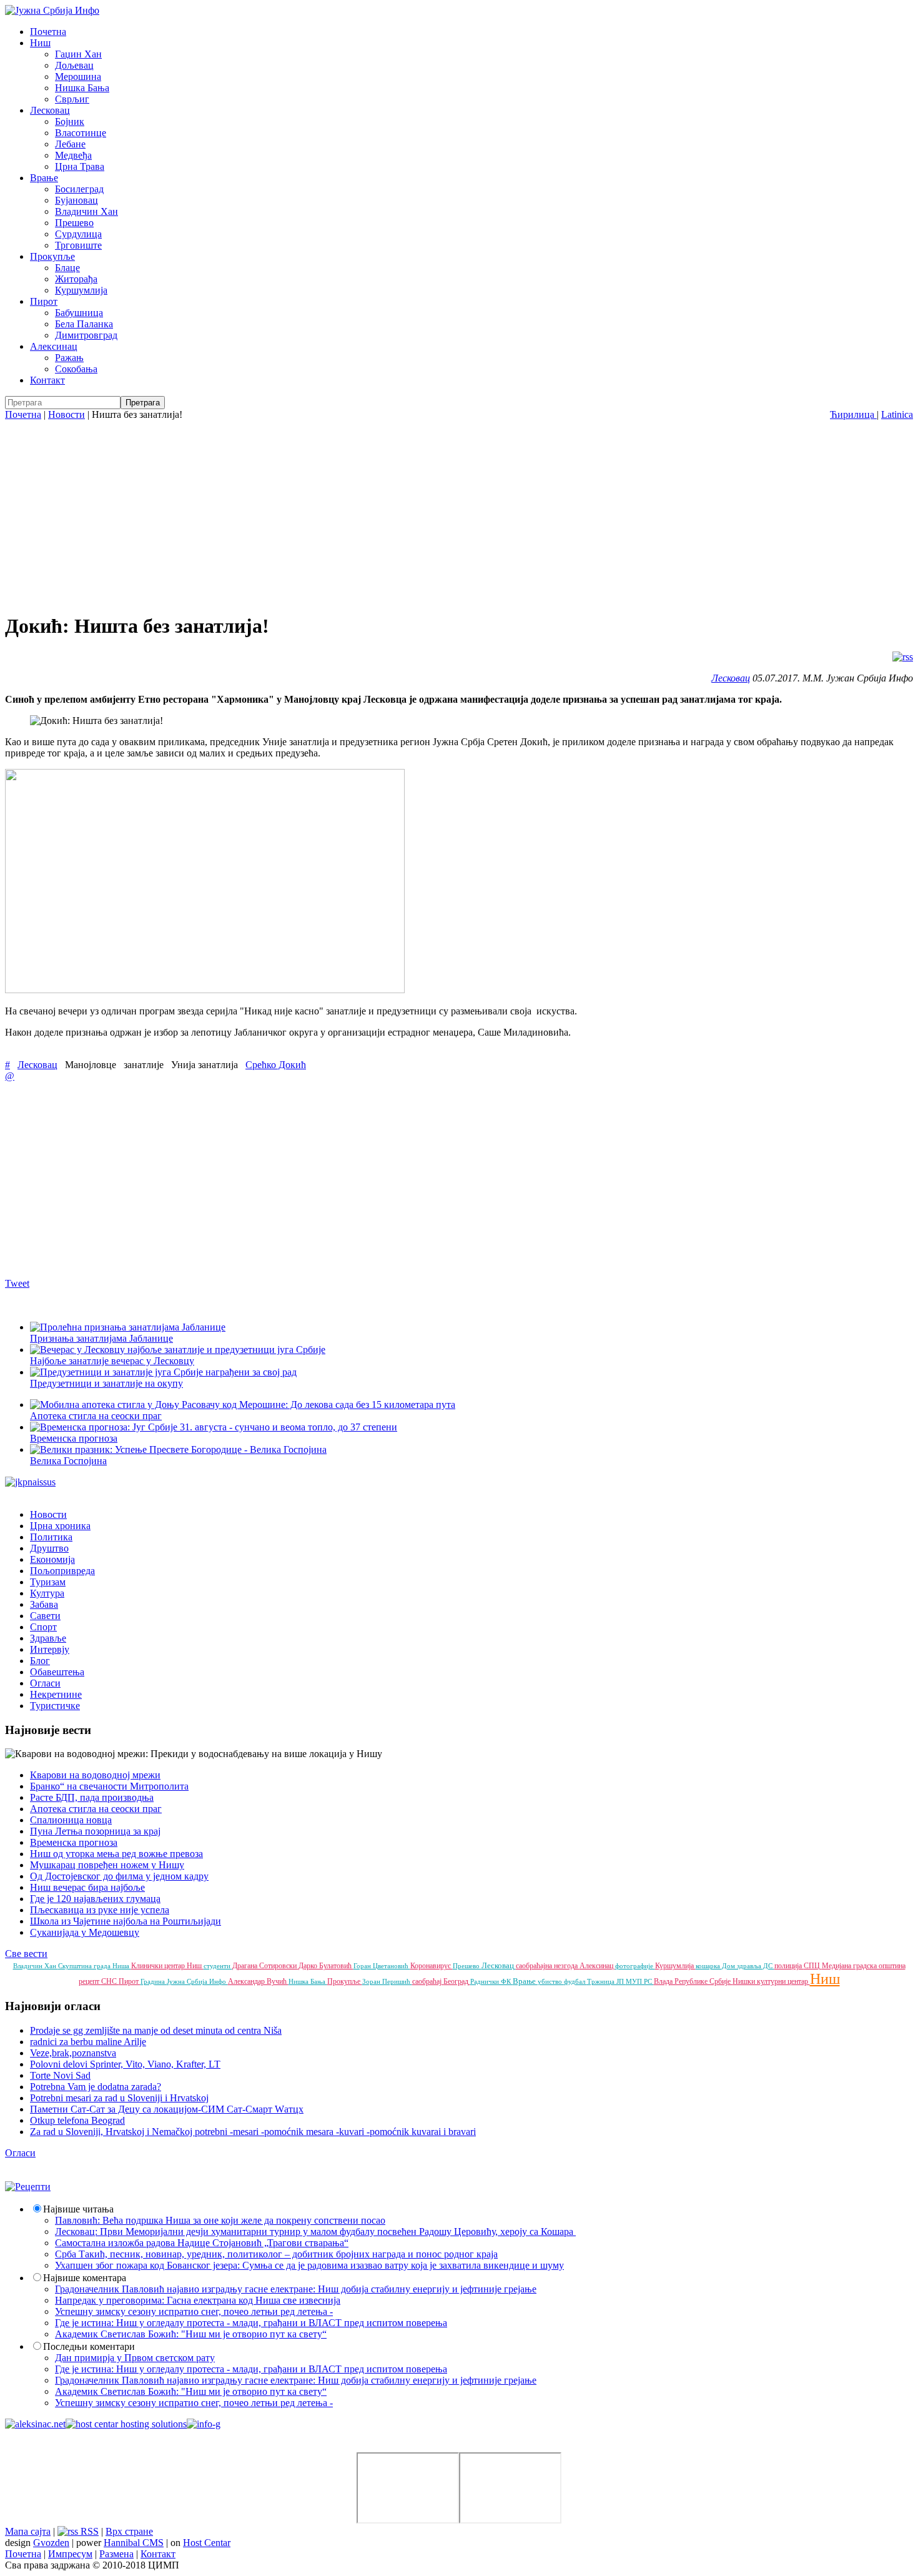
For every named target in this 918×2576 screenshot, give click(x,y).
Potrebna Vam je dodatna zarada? (96, 2087)
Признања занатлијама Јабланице (101, 1338)
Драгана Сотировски (265, 1966)
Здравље (48, 1638)
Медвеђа (73, 155)
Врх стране (129, 2531)
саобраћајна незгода (548, 1966)
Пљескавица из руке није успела (100, 1910)
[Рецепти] (28, 2187)
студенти (218, 1966)
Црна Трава (80, 166)
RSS (88, 2531)
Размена (116, 2554)
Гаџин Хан (78, 54)
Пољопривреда (62, 1571)
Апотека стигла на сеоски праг (96, 1809)
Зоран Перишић (387, 1981)
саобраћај (428, 1981)
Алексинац (54, 346)
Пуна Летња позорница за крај (95, 1831)
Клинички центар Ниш (167, 1966)
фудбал (575, 1981)
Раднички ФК (491, 1981)
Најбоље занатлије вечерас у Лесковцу (112, 1361)
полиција (789, 1966)
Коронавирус (432, 1966)
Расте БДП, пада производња (92, 1797)
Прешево (74, 223)
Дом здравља (743, 1966)
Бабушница (79, 313)
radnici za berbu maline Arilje (88, 2042)
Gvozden (51, 2543)
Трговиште (78, 245)
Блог (40, 1661)
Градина (154, 1981)
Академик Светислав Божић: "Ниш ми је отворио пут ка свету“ (191, 2334)
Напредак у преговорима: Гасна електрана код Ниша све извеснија (198, 2300)
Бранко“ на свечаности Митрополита (109, 1786)
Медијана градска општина (864, 1966)
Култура (47, 1593)
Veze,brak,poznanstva (73, 2053)
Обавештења (57, 1672)
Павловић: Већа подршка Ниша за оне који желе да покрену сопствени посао (220, 2220)
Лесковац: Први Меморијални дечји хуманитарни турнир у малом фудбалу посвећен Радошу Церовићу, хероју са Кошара (315, 2232)
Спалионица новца (71, 1820)
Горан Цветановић (382, 1966)
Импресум (70, 2554)
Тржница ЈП (606, 1981)
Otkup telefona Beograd (77, 2120)
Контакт (47, 380)
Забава (44, 1604)
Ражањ (69, 358)
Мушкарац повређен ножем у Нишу (107, 1865)
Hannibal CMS (134, 2543)
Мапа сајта (28, 2531)
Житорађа (76, 279)
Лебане (70, 144)
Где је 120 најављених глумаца (95, 1899)
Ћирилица (853, 414)
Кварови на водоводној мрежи (95, 1775)
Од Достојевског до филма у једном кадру (119, 1876)
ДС (769, 1966)
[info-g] (204, 2424)
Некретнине (56, 1694)
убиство (551, 1981)
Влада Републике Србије (693, 1981)
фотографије (635, 1966)
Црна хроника (60, 1526)
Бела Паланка (84, 324)
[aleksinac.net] (35, 2424)
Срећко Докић (276, 1065)
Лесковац (50, 110)
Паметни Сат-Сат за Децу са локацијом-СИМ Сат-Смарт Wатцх (167, 2109)
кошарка (709, 1966)
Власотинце (81, 133)
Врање (44, 178)
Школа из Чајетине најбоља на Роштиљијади (126, 1921)
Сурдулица (78, 234)
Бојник (70, 121)
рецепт (90, 1981)
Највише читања (78, 2209)
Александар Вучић (258, 1981)
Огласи (45, 1683)
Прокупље (52, 256)
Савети (45, 1616)
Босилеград (79, 189)
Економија (52, 1559)
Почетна (48, 32)
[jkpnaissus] (30, 1482)
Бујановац (76, 200)
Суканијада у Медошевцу (85, 1932)
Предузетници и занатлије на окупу (106, 1383)
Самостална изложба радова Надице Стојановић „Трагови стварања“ (202, 2243)
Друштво (49, 1548)
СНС (110, 1981)
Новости (67, 414)
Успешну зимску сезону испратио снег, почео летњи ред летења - (194, 2311)
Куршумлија (81, 290)
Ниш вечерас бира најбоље (87, 1887)
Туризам (48, 1582)
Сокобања (76, 369)
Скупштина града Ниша (95, 1966)
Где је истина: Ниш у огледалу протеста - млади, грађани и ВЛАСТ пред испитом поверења (251, 2323)
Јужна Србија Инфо (197, 1981)
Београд (457, 1981)
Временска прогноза (74, 1842)
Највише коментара (85, 2278)
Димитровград (86, 335)
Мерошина (78, 77)
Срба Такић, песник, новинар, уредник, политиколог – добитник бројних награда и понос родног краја (276, 2254)
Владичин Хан (86, 211)
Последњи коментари (89, 2346)
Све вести (26, 1954)
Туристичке (55, 1706)
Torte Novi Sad (60, 2075)
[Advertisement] (459, 514)
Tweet (17, 1283)
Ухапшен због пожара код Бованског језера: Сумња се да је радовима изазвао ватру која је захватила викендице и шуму (309, 2265)
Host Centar (207, 2543)
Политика (51, 1537)
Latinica (897, 414)
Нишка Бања (82, 88)
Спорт (43, 1627)
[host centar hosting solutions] (126, 2424)
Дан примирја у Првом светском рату (135, 2358)
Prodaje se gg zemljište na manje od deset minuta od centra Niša (156, 2030)
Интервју (50, 1649)
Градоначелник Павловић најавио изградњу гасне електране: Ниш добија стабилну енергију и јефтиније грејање (296, 2289)
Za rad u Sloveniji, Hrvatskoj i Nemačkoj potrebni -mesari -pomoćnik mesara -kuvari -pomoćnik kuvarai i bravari (253, 2132)
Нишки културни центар (771, 1981)
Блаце (67, 268)
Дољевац (74, 65)
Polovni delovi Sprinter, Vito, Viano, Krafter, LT (125, 2064)
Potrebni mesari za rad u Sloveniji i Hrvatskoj (119, 2098)
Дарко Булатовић (326, 1966)
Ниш (40, 43)
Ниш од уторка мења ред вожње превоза (116, 1854)
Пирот (44, 301)
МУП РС (640, 1981)
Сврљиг (72, 99)
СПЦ (813, 1966)
